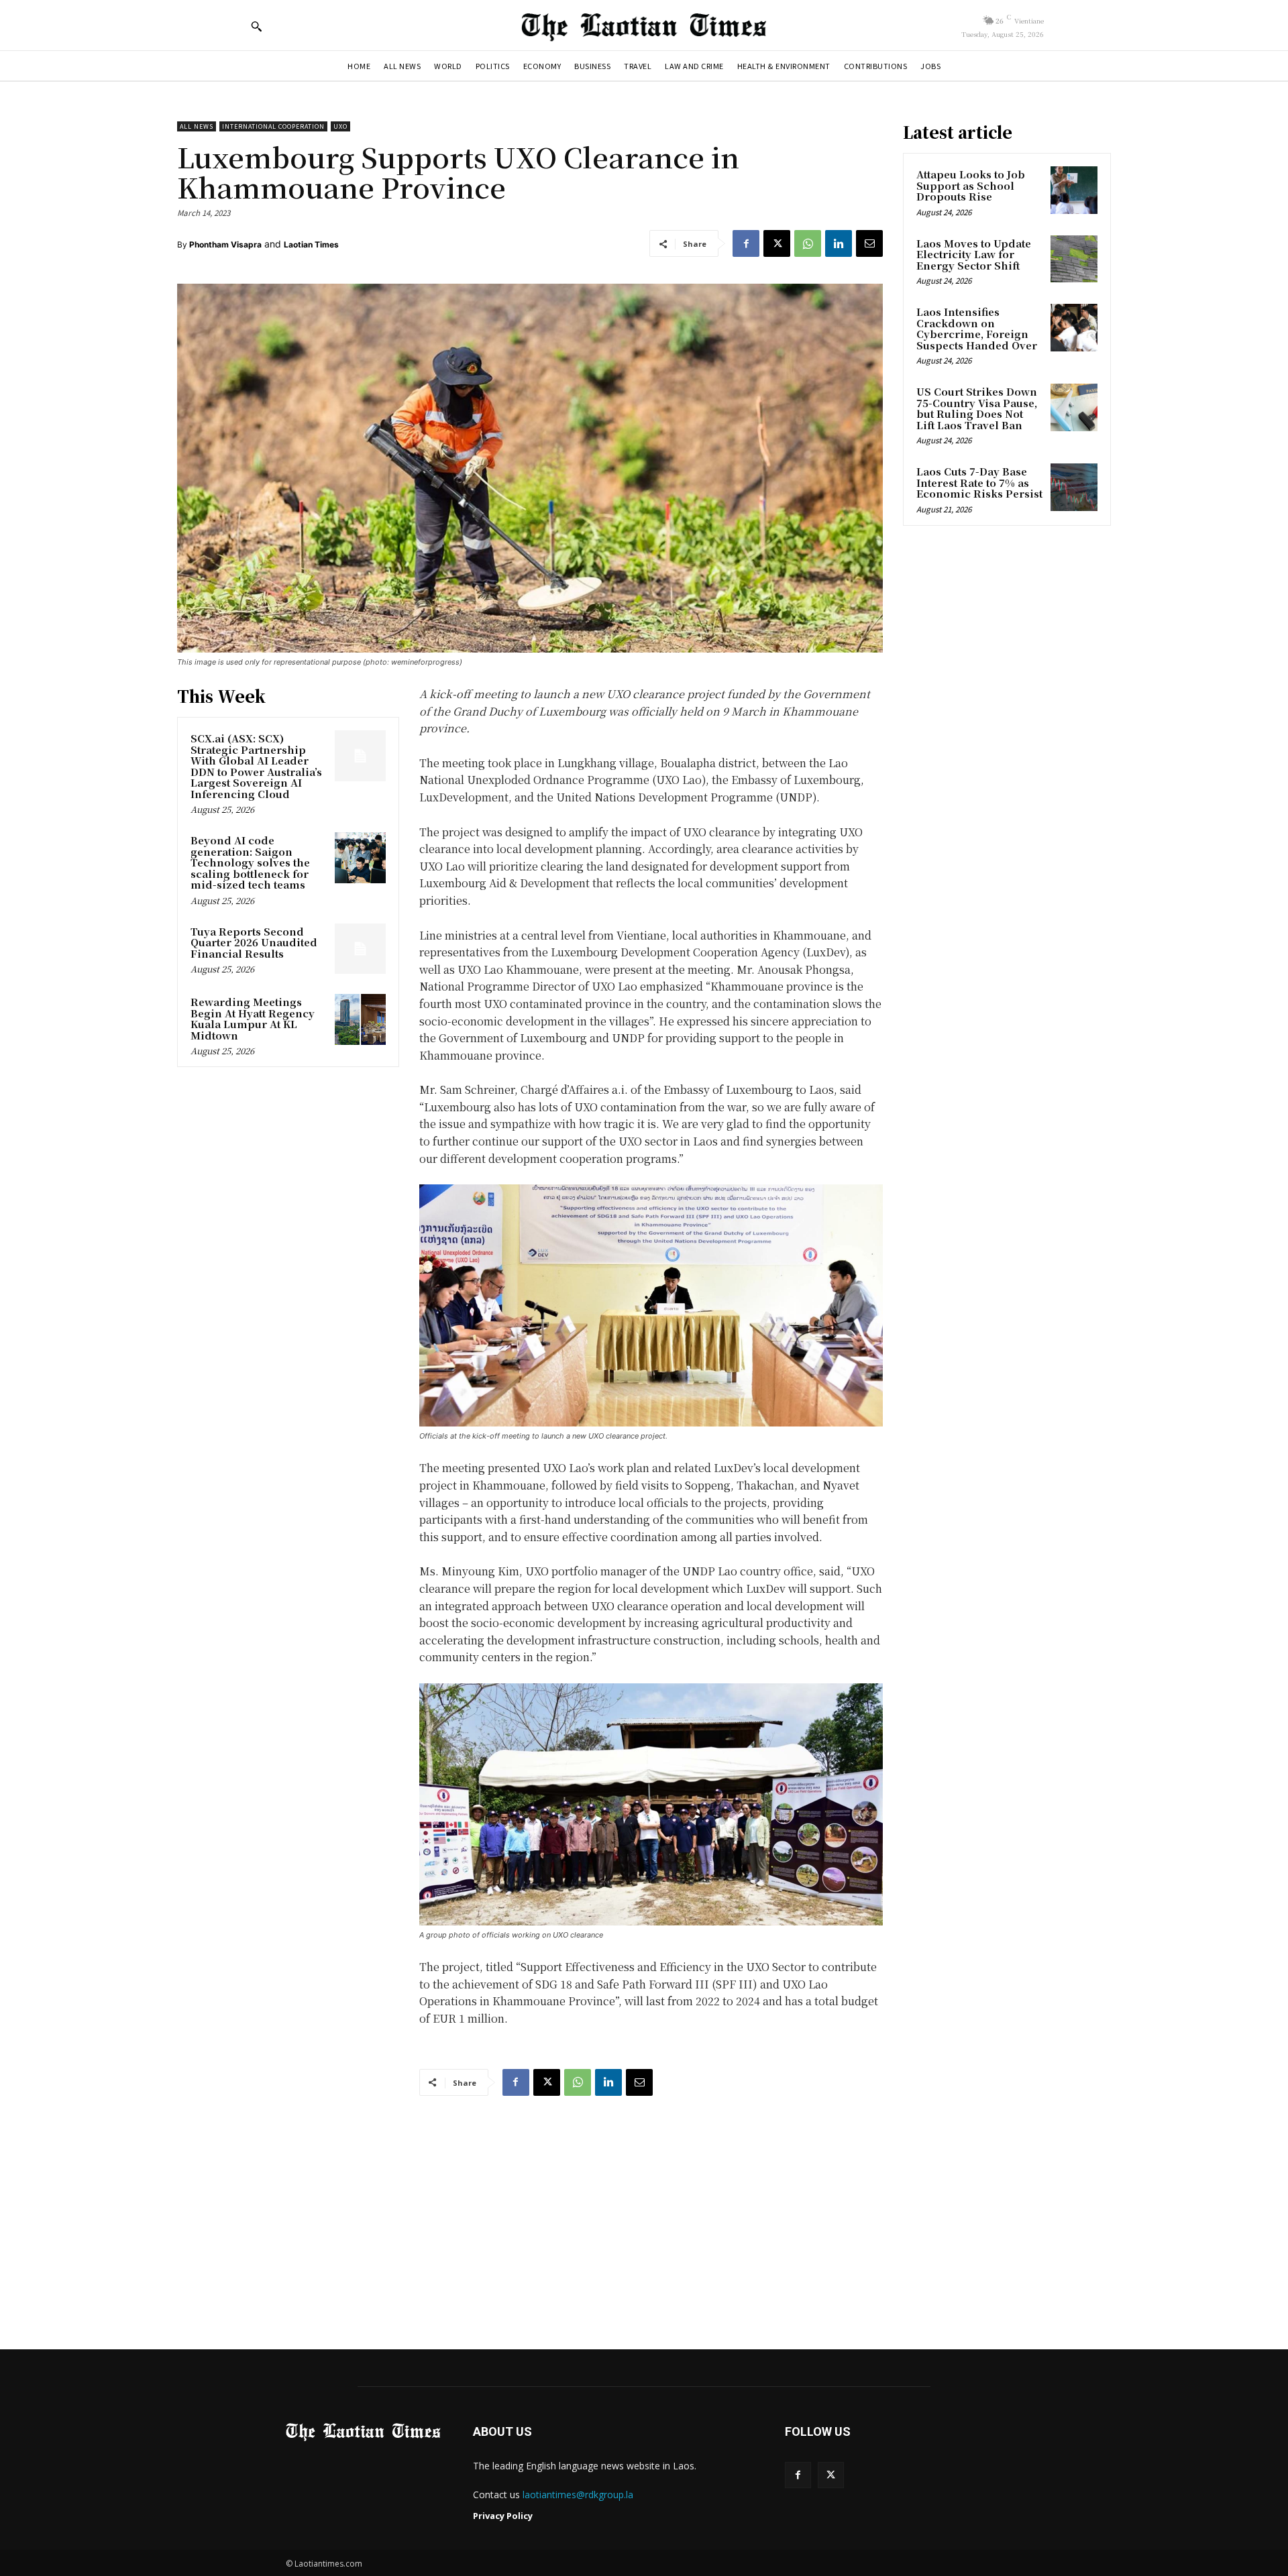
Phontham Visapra (225, 244)
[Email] (869, 243)
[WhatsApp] (808, 243)
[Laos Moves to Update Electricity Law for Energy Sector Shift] (1074, 259)
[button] (256, 26)
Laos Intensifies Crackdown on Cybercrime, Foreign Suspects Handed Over (977, 328)
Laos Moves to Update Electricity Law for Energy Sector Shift (974, 254)
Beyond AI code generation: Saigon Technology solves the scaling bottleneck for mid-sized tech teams (250, 862)
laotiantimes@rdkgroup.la (578, 2495)
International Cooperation (273, 126)
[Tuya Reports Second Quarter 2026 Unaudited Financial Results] (360, 949)
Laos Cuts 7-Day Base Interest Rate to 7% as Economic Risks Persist (979, 482)
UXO (340, 126)
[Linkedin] (839, 243)
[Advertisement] (644, 2210)
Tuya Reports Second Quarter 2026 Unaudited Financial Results (254, 942)
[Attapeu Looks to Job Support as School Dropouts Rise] (1074, 190)
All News (197, 126)
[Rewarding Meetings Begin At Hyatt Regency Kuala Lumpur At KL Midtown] (360, 1019)
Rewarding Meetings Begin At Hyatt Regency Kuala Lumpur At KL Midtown (253, 1018)
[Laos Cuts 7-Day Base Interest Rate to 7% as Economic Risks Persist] (1074, 487)
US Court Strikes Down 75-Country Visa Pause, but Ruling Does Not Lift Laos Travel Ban (977, 408)
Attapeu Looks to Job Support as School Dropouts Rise (971, 185)
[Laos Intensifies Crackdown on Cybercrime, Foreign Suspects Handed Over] (1074, 327)
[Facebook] (746, 243)
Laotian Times (311, 244)
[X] (777, 243)
